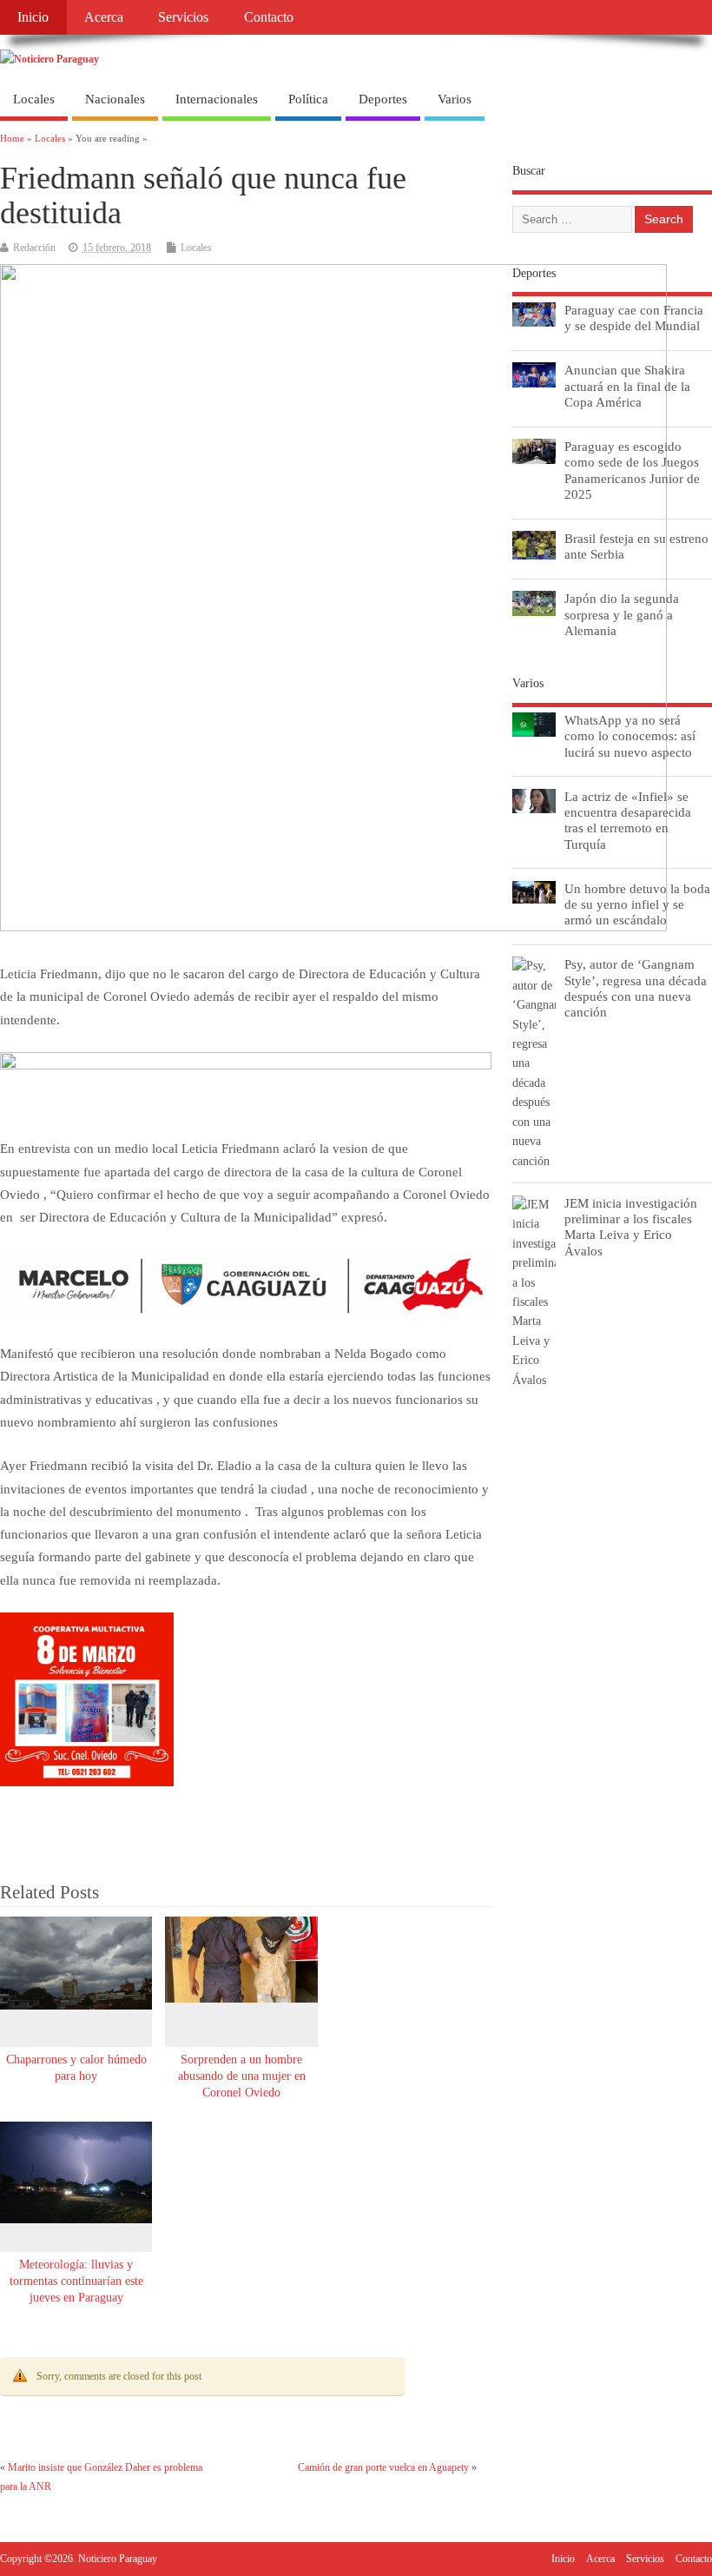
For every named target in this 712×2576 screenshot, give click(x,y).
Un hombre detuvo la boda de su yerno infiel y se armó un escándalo (637, 904)
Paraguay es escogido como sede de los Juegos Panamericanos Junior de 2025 (632, 470)
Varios (455, 99)
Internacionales (217, 99)
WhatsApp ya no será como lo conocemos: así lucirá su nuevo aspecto (630, 735)
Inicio (33, 17)
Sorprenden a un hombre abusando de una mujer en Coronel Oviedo (242, 2076)
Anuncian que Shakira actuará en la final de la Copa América (627, 385)
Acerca (104, 17)
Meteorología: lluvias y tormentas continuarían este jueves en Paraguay (76, 2281)
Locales (34, 99)
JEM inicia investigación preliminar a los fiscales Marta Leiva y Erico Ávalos (631, 1227)
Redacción (34, 248)
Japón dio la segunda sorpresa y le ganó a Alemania (622, 614)
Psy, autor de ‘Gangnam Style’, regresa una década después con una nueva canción (636, 988)
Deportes (383, 99)
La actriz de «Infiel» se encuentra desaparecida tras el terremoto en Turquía (628, 820)
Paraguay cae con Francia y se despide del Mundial (634, 318)
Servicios (183, 17)
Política (308, 99)
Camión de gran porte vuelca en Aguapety (383, 2467)
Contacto (269, 17)
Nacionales (115, 99)
